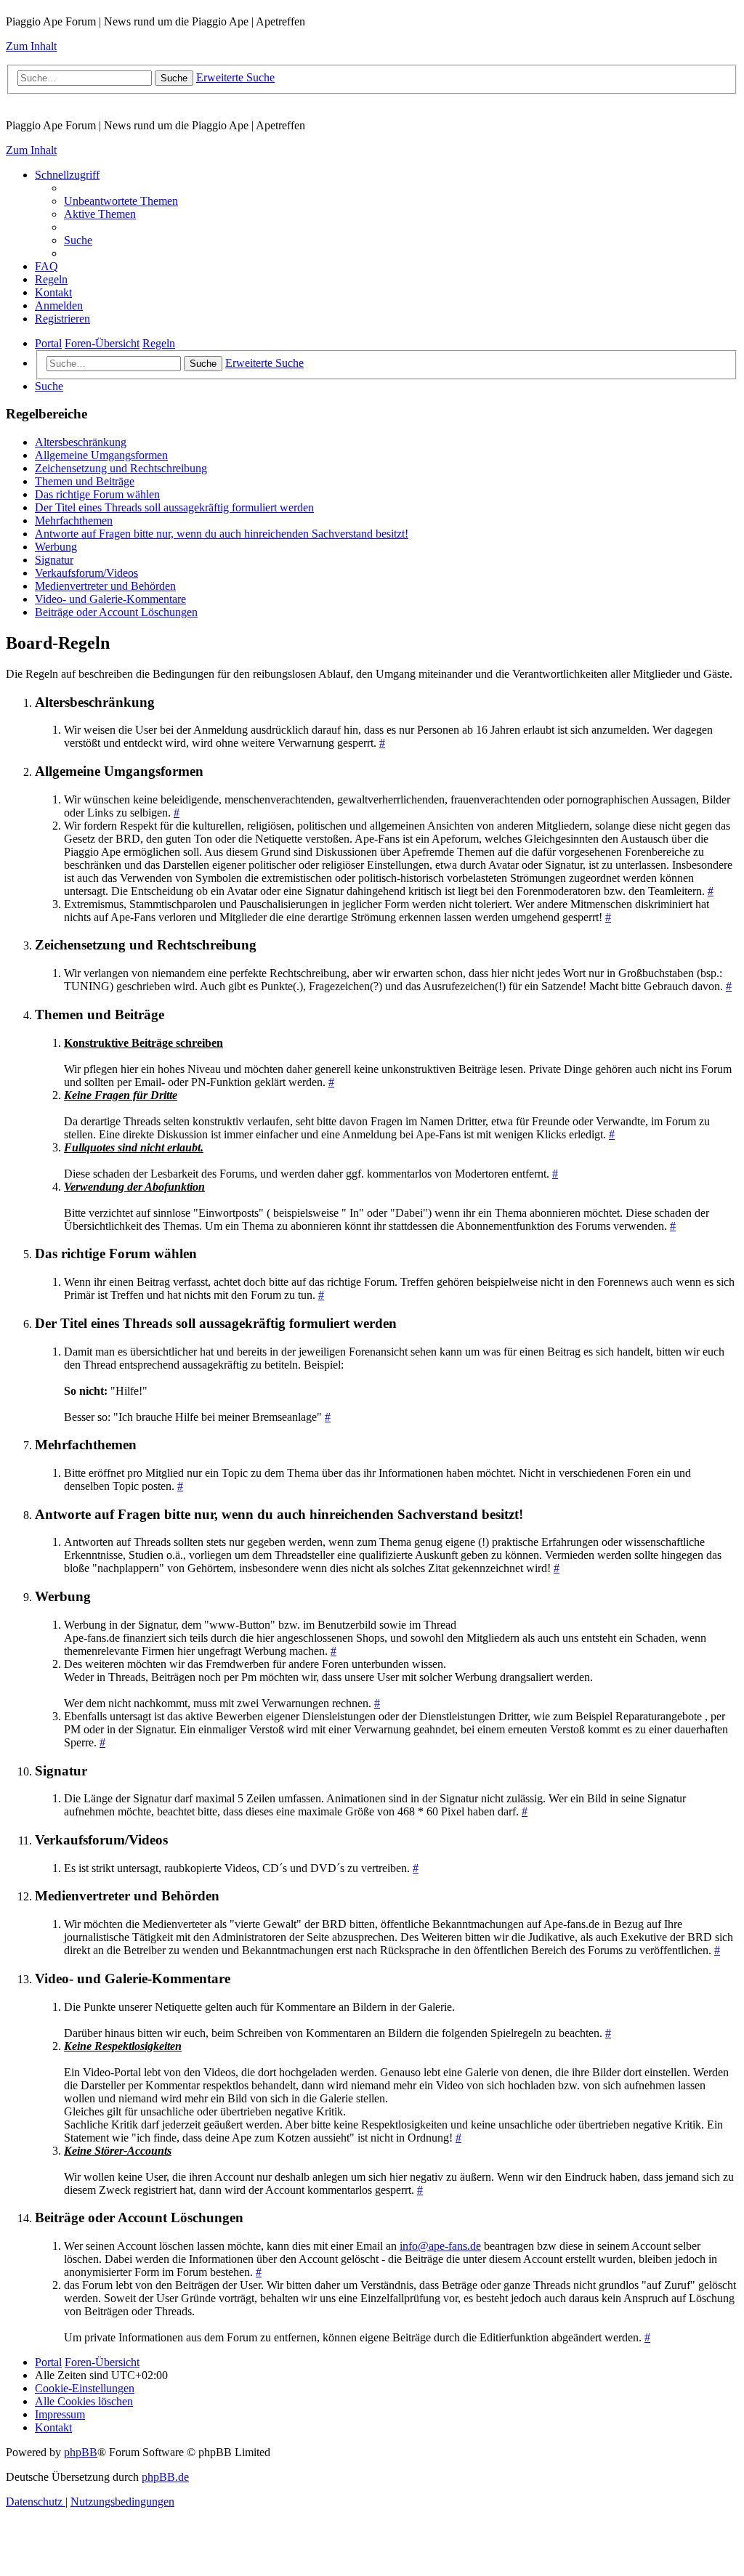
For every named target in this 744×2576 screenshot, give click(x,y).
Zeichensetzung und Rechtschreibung (121, 468)
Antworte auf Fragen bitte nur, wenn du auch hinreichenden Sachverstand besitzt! (222, 534)
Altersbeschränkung (81, 442)
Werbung (56, 547)
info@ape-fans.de (440, 2246)
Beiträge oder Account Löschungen (116, 612)
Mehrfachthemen (74, 521)
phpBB (81, 2452)
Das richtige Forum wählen (97, 494)
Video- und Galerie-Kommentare (110, 599)
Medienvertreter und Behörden (105, 586)
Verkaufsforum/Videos (86, 573)
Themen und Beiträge (85, 481)
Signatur (54, 560)
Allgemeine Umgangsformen (101, 455)
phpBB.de (165, 2477)
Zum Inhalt (31, 46)
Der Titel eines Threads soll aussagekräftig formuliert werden (174, 507)
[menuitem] (121, 201)
